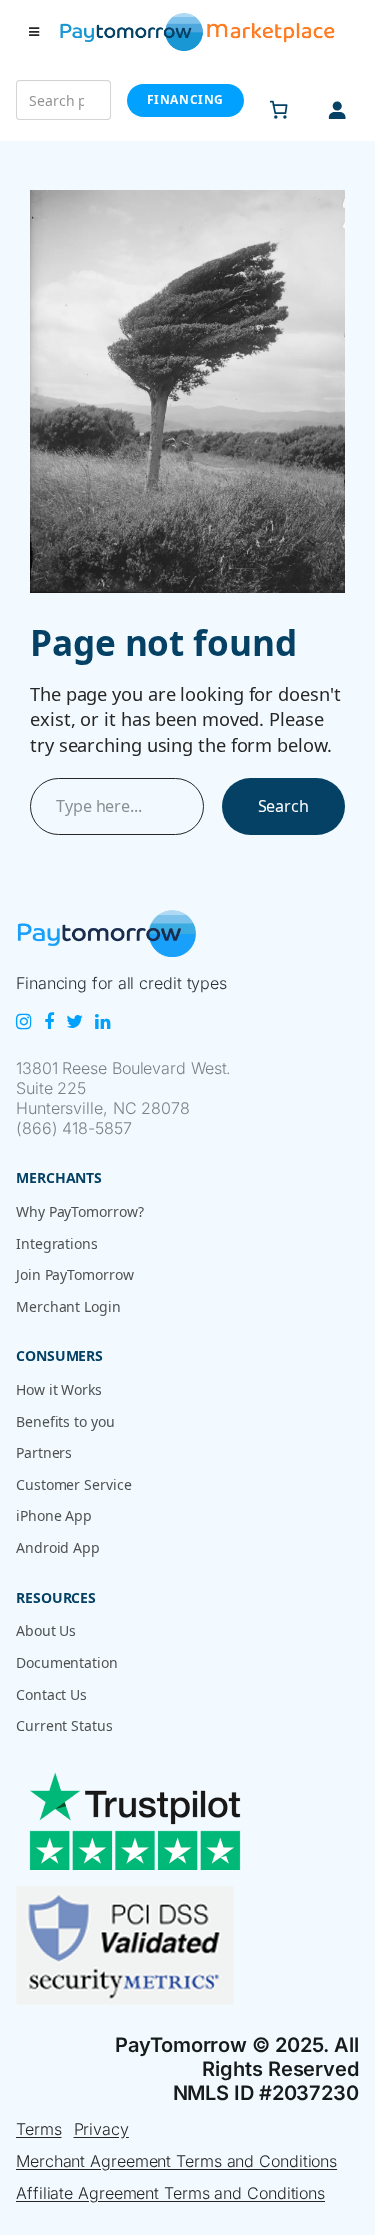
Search (283, 806)
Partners (44, 1452)
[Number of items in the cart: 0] (279, 110)
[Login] (337, 110)
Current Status (64, 1725)
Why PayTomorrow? (79, 1211)
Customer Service (73, 1484)
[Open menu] (34, 32)
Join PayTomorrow (74, 1274)
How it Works (59, 1389)
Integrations (57, 1243)
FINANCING (185, 99)
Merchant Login (68, 1306)
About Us (46, 1630)
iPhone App (54, 1515)
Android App (58, 1547)
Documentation (67, 1662)
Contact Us (51, 1694)
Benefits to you (65, 1421)
